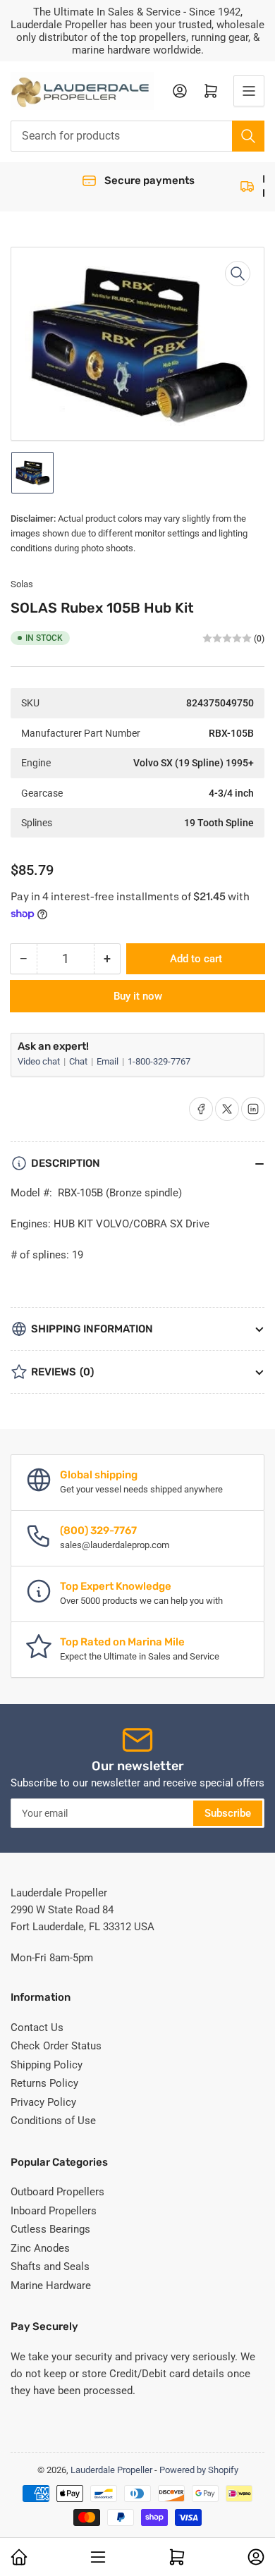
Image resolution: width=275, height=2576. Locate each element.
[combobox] (137, 136)
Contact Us (37, 2028)
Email (109, 1061)
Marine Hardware (51, 2286)
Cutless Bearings (50, 2229)
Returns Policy (44, 2083)
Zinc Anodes (40, 2248)
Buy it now (138, 996)
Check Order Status (56, 2046)
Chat (79, 1061)
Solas (22, 584)
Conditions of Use (53, 2121)
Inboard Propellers (54, 2211)
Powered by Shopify (199, 2470)
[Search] (248, 136)
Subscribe (228, 1813)
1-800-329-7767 (159, 1061)
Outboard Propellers (57, 2192)
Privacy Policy (43, 2102)
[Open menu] (249, 91)
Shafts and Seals (50, 2267)
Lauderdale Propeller (111, 2470)
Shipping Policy (47, 2065)
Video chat (40, 1061)
